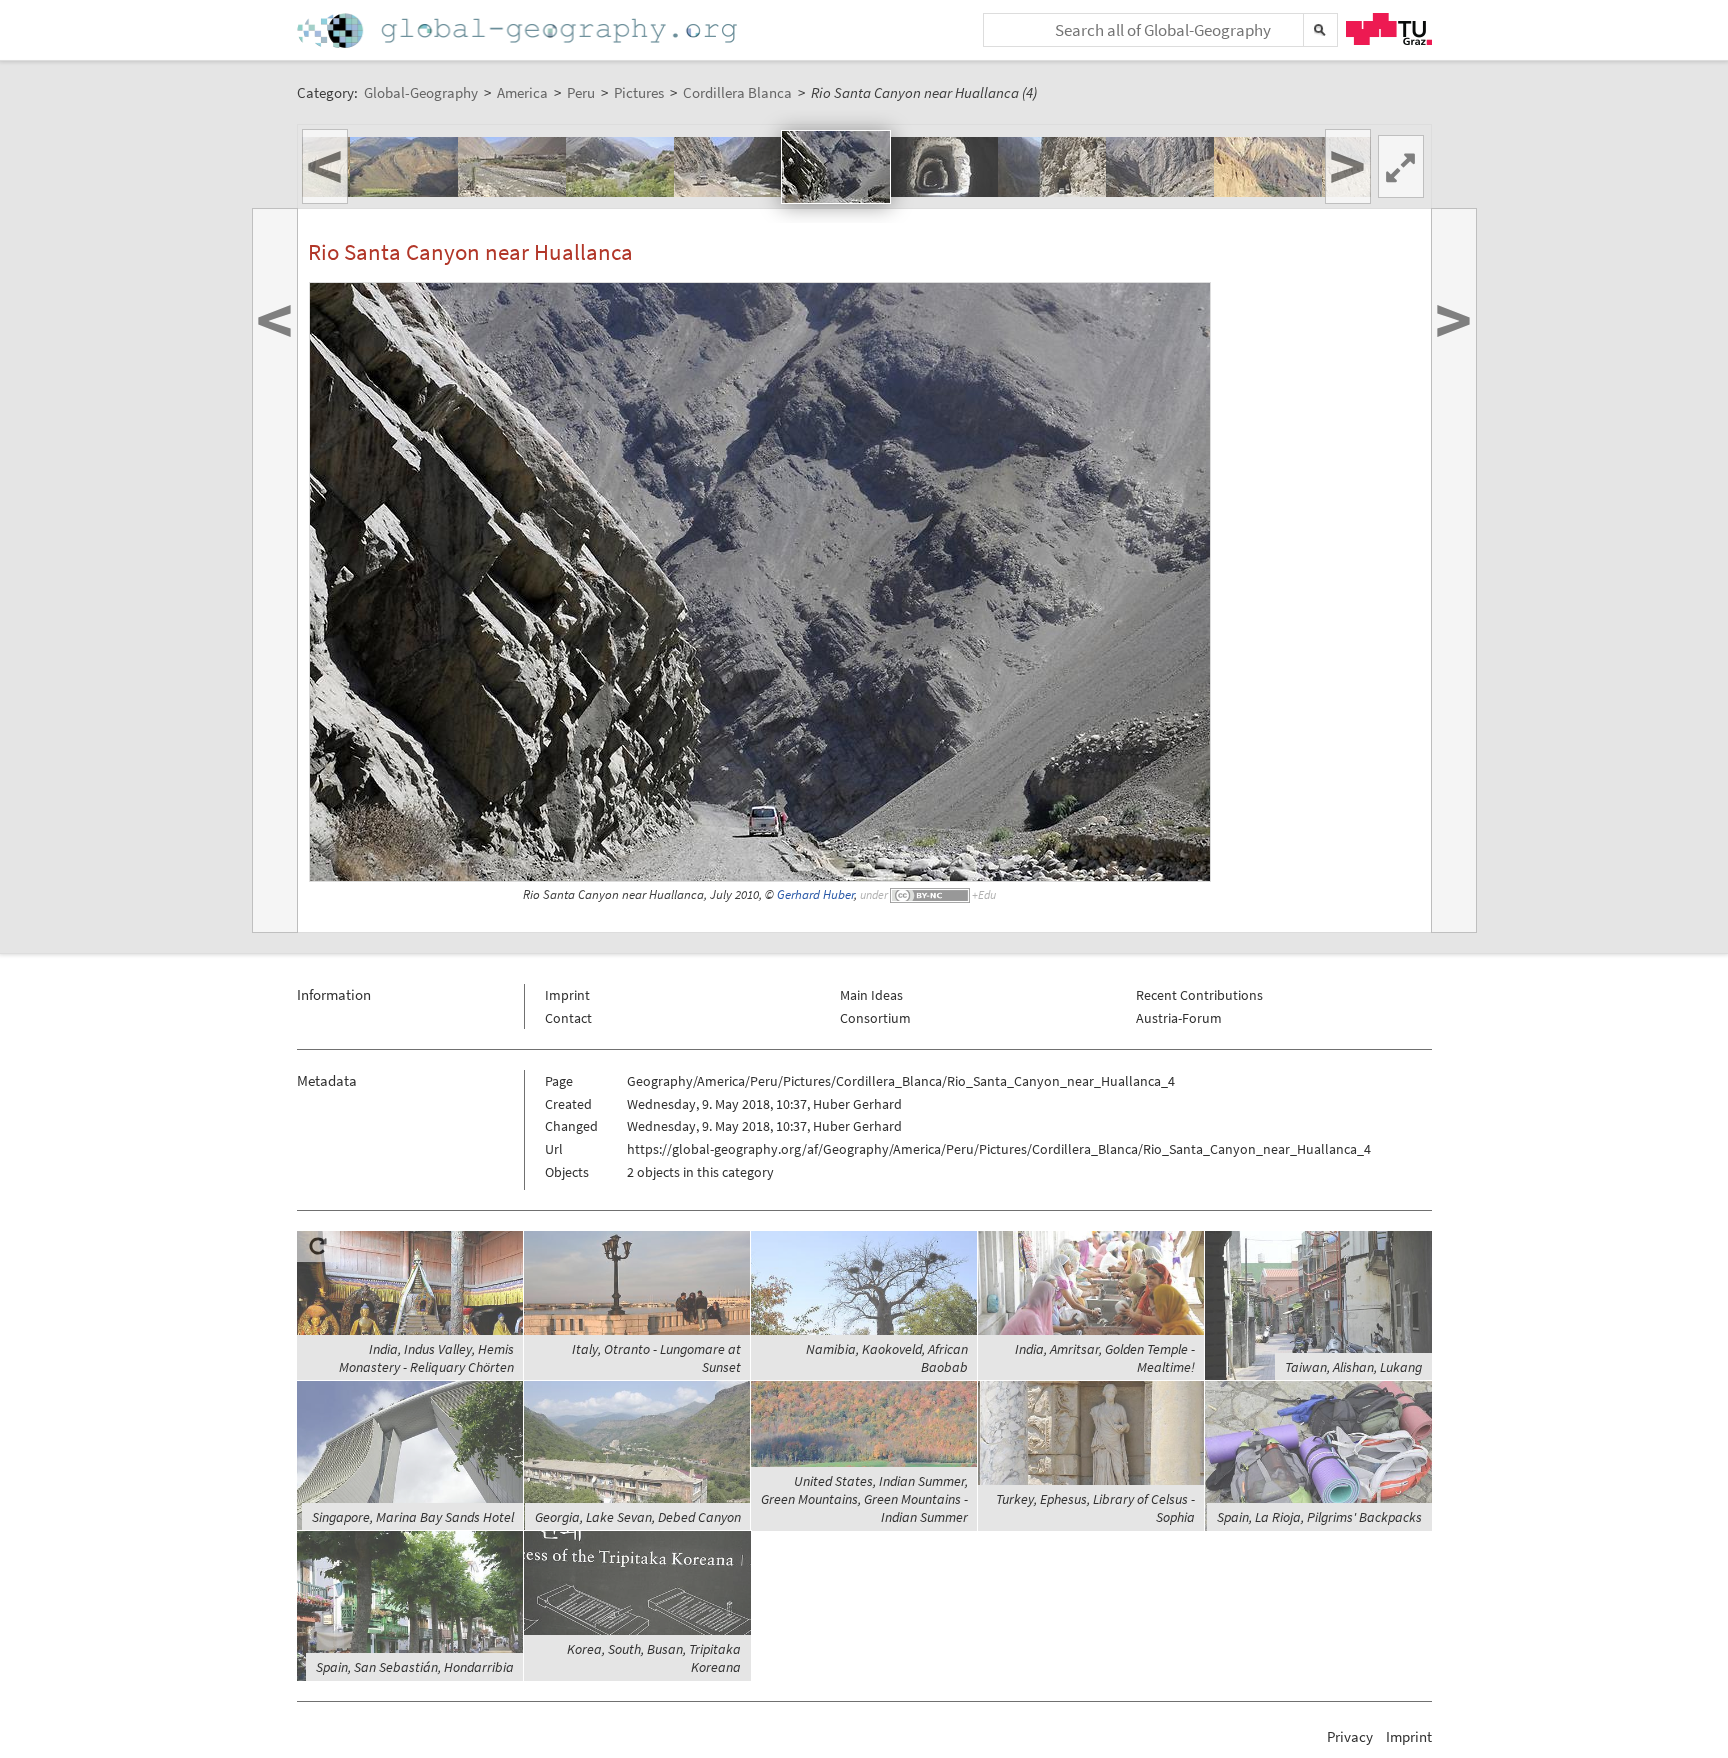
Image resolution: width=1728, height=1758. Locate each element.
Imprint (567, 995)
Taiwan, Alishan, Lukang (1353, 1367)
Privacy (1350, 1736)
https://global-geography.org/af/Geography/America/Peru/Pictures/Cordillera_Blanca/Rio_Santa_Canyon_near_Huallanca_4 (999, 1149)
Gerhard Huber (815, 894)
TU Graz (1389, 29)
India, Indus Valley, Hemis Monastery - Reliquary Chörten (426, 1358)
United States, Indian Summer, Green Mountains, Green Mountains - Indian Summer (864, 1499)
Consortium (875, 1018)
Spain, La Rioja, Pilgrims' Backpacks (1319, 1517)
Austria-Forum (1179, 1018)
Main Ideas (871, 995)
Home (519, 30)
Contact (568, 1018)
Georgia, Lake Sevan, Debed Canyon (638, 1517)
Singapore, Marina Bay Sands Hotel (413, 1517)
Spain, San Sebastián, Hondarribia (415, 1667)
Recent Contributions (1199, 995)
